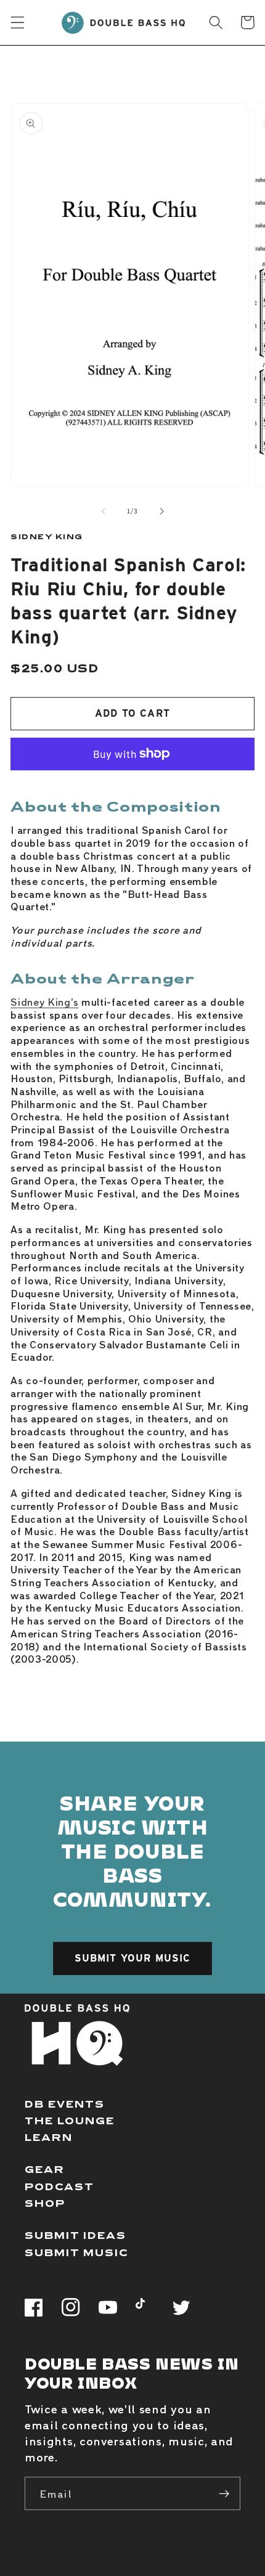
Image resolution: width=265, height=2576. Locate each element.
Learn (49, 2137)
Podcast (59, 2186)
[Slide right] (161, 511)
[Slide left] (104, 511)
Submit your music (133, 1958)
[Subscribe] (224, 2493)
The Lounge (70, 2120)
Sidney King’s (44, 1001)
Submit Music (77, 2252)
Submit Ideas (75, 2235)
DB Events (65, 2104)
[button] (18, 22)
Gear (45, 2169)
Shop (45, 2203)
